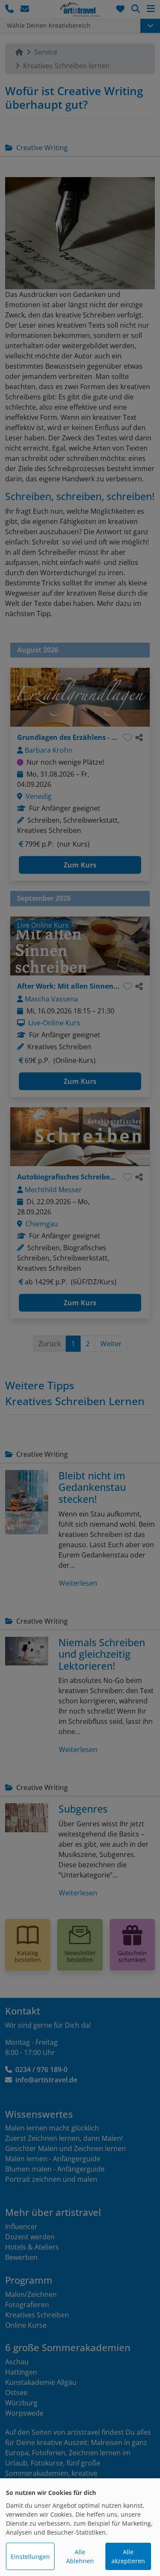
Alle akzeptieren (128, 2556)
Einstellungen (30, 2557)
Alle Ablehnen (80, 2556)
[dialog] (80, 2527)
